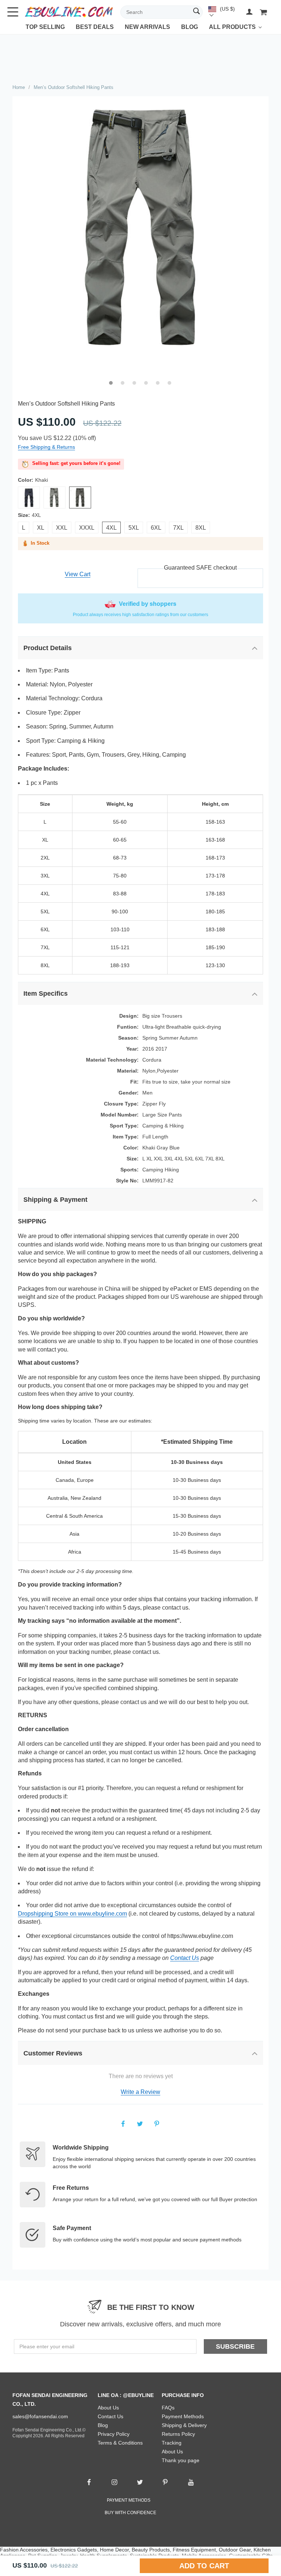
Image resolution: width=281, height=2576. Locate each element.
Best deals (95, 27)
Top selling (45, 27)
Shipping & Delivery (184, 2425)
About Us (108, 2408)
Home (19, 87)
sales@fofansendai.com (40, 2416)
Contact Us (185, 1958)
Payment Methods (183, 2416)
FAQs (168, 2408)
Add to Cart (204, 2566)
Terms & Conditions (120, 2443)
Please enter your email (47, 2346)
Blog (190, 27)
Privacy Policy (114, 2434)
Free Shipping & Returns (46, 447)
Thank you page (181, 2460)
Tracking (172, 2443)
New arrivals (147, 27)
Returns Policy (178, 2434)
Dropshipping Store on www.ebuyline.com (72, 1914)
